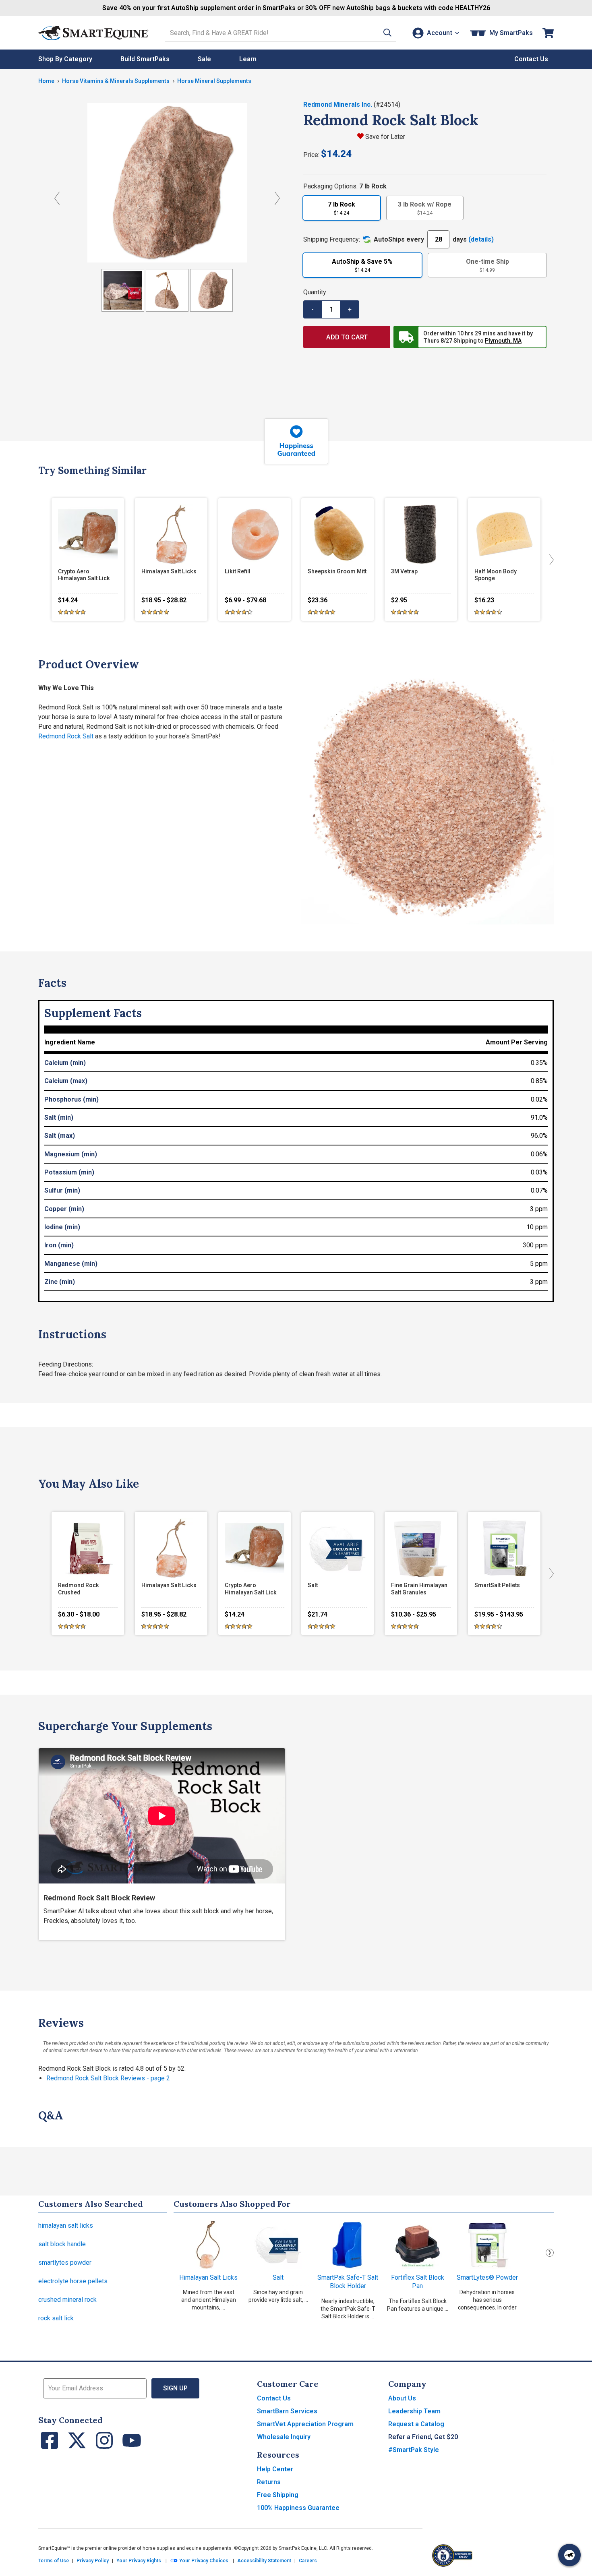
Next (550, 2253)
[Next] (550, 560)
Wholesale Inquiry (284, 2437)
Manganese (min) (71, 1264)
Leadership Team (414, 2411)
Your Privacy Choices (203, 2561)
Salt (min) (59, 1117)
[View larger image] (167, 183)
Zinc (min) (60, 1282)
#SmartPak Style (414, 2450)
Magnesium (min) (71, 1154)
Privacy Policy (93, 2561)
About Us (402, 2398)
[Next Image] (277, 198)
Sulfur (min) (62, 1190)
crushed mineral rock (67, 2300)
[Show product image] (123, 290)
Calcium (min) (65, 1063)
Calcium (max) (66, 1081)
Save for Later (385, 137)
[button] (387, 33)
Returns (269, 2482)
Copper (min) (64, 1209)
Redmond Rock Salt (66, 736)
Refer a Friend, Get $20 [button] (423, 2437)
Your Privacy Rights (139, 2561)
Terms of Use (54, 2561)
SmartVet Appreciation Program (305, 2424)
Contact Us (274, 2398)
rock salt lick (56, 2318)
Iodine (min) (62, 1227)
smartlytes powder (65, 2263)
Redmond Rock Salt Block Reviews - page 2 (108, 2078)
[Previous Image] (57, 198)
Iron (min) (59, 1245)
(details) (481, 239)
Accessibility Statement (264, 2561)
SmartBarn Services (287, 2411)
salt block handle (62, 2244)
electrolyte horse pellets (73, 2281)
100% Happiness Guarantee (298, 2508)
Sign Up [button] (175, 2388)
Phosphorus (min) (71, 1099)
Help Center (275, 2469)
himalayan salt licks (66, 2226)
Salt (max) (60, 1136)
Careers (308, 2561)
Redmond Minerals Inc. (338, 104)
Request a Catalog (416, 2424)
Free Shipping (278, 2495)
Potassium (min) (69, 1172)
